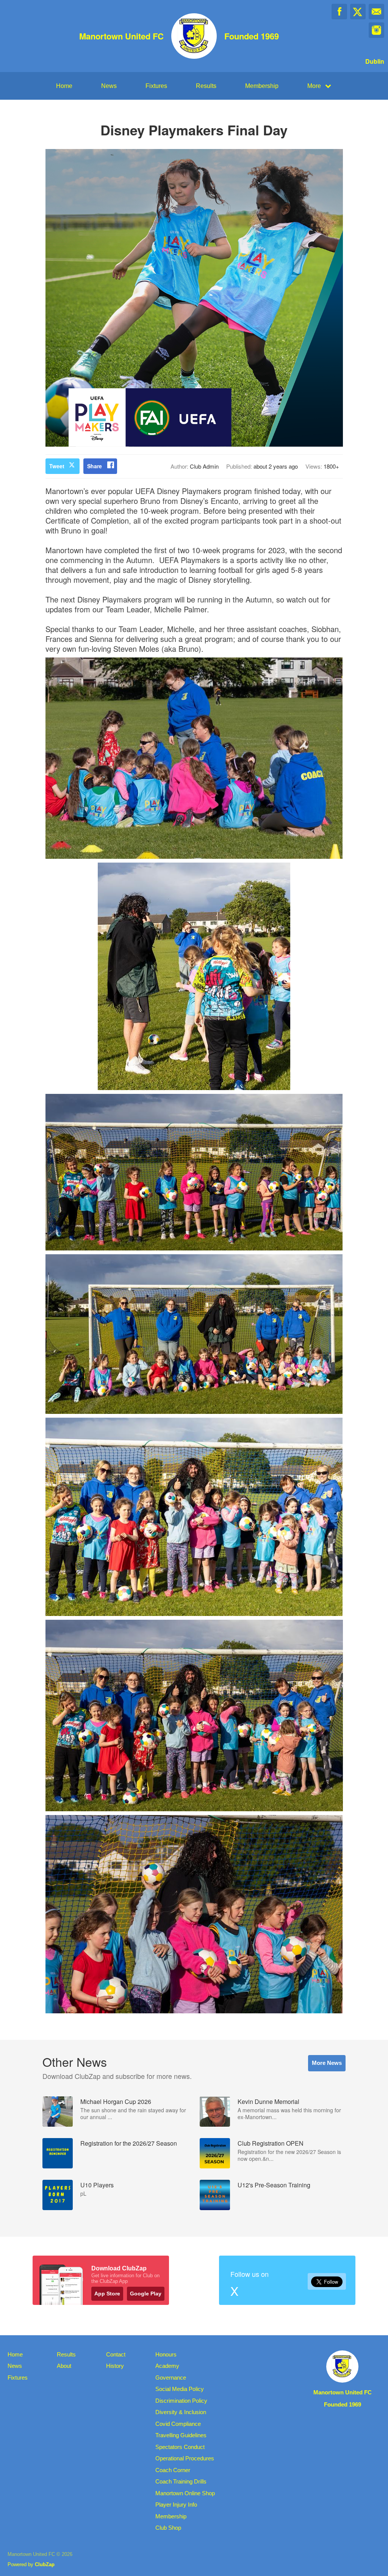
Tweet (57, 466)
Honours (166, 2354)
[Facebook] (339, 12)
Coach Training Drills (181, 2481)
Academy (167, 2366)
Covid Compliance (178, 2424)
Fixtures (156, 86)
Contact (116, 2354)
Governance (171, 2378)
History (115, 2366)
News (109, 86)
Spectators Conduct (180, 2447)
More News (327, 2063)
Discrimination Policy (181, 2401)
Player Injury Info (176, 2505)
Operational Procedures (185, 2458)
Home (64, 86)
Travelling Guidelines (181, 2435)
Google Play (146, 2294)
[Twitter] (358, 12)
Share (95, 466)
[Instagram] (376, 30)
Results (206, 86)
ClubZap (45, 2564)
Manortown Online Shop (185, 2493)
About (64, 2366)
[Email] (376, 12)
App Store (107, 2294)
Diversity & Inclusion (181, 2412)
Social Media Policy (180, 2389)
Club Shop (168, 2528)
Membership (262, 86)
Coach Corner (173, 2470)
